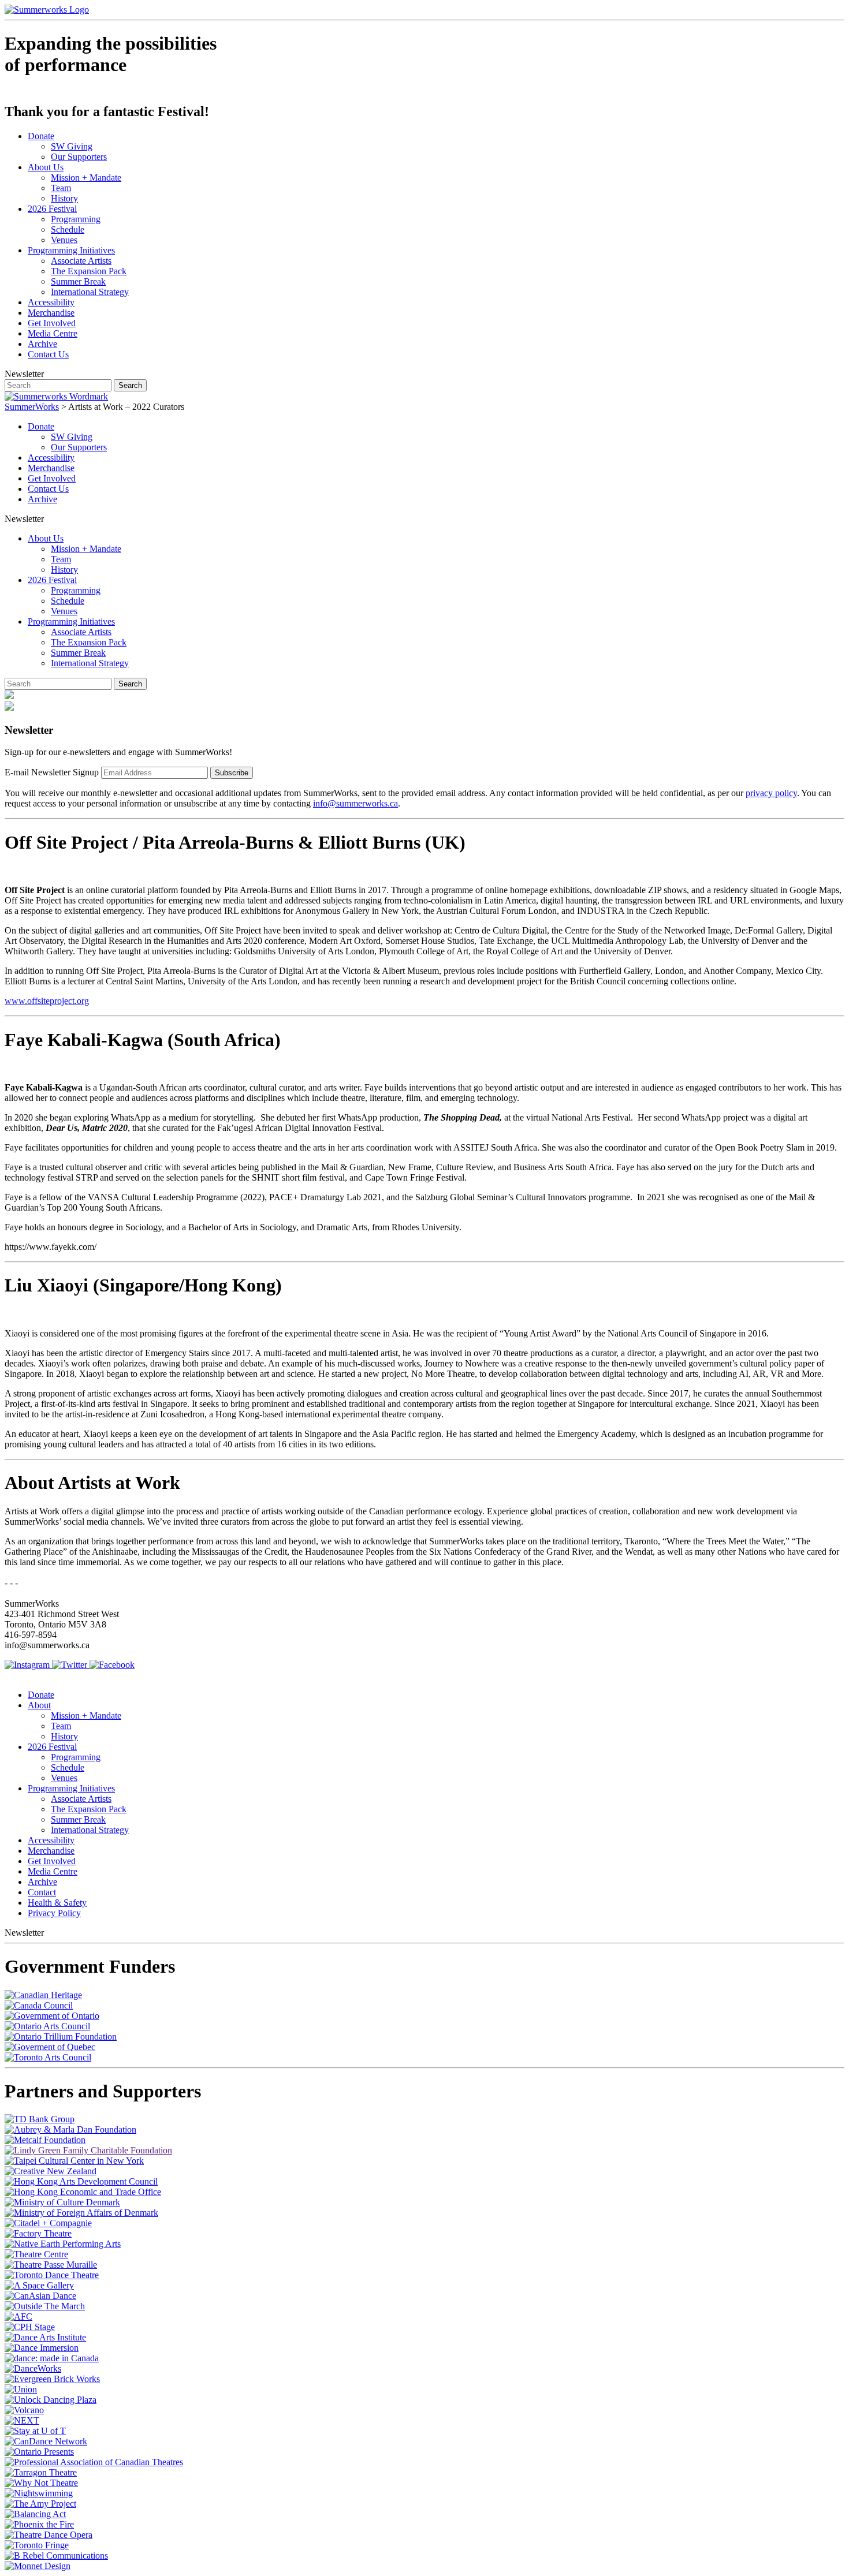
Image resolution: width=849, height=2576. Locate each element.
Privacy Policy (54, 1913)
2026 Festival (52, 209)
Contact (42, 1892)
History (64, 198)
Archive (42, 344)
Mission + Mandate (86, 178)
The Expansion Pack (89, 271)
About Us (46, 167)
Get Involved (52, 323)
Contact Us (48, 354)
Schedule (68, 229)
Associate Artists (81, 261)
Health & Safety (57, 1903)
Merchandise (51, 313)
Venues (64, 240)
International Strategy (90, 292)
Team (61, 188)
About (39, 1705)
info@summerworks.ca (355, 803)
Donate (41, 136)
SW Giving (72, 146)
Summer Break (78, 281)
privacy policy (771, 793)
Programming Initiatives (71, 250)
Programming (76, 219)
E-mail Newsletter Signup (52, 772)
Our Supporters (79, 157)
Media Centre (53, 333)
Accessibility (51, 302)
